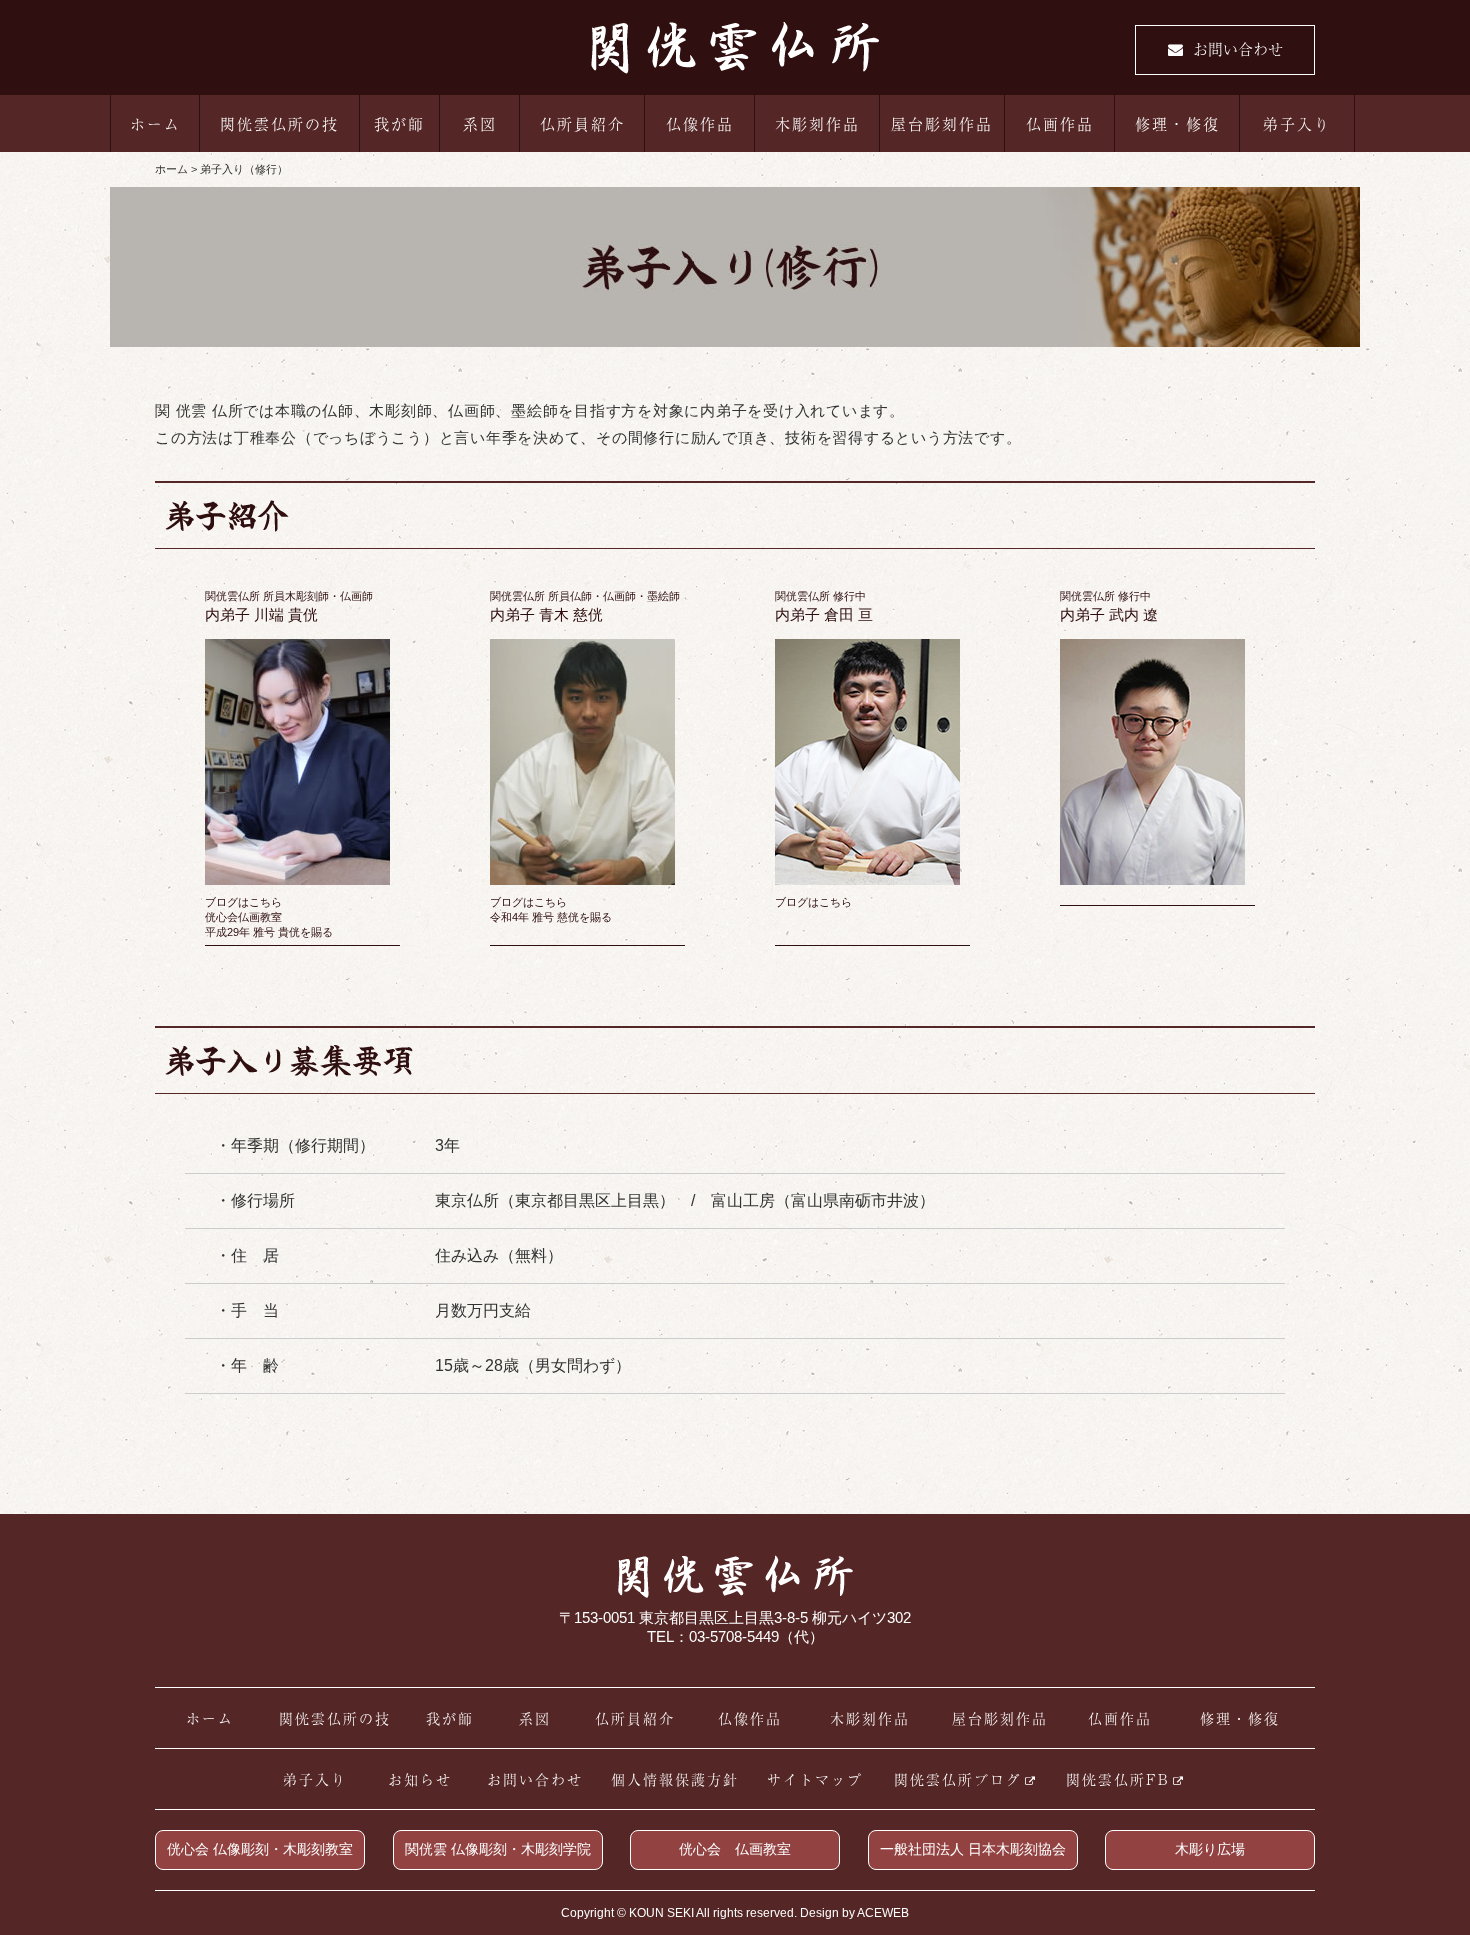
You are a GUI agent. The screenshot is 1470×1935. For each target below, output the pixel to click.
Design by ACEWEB (854, 1913)
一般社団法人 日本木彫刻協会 (973, 1849)
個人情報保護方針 (675, 1779)
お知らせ (420, 1779)
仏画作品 (1060, 123)
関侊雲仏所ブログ (958, 1779)
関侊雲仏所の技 (279, 123)
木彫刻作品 (817, 123)
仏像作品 (700, 123)
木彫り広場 (1210, 1849)
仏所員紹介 (582, 123)
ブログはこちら (243, 902)
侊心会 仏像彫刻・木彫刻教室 (260, 1849)
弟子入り (1297, 123)
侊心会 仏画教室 (735, 1849)
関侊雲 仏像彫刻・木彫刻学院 (498, 1849)
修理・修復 (1177, 123)
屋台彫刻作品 (942, 123)
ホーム (155, 123)
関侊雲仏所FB (1118, 1779)
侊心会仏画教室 (243, 917)
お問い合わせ (1238, 48)
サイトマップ (815, 1779)
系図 (480, 123)
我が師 (399, 123)
